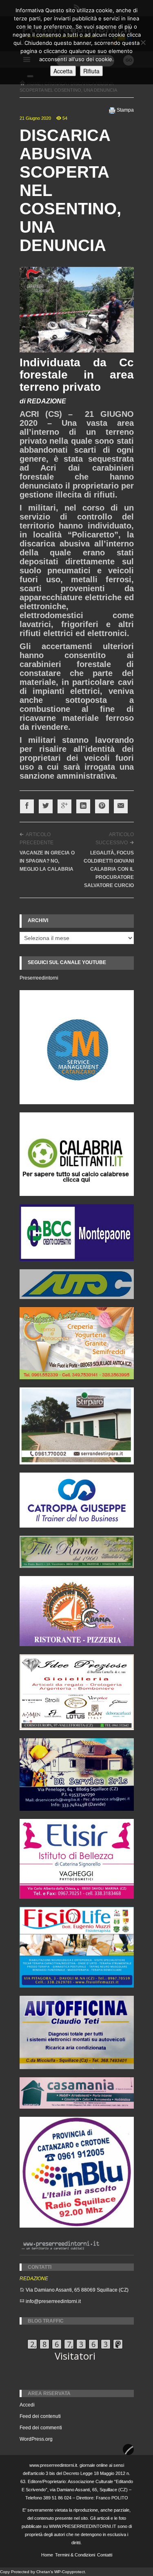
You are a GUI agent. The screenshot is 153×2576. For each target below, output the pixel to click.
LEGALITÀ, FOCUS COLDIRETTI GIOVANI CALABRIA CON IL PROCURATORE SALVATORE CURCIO (109, 869)
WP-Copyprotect (70, 2572)
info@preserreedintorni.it (53, 2301)
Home (47, 2555)
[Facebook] (27, 806)
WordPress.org (36, 2439)
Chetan (43, 2572)
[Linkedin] (83, 806)
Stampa (125, 110)
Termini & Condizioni (75, 2555)
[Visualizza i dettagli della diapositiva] (77, 1154)
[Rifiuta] (143, 42)
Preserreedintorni (39, 978)
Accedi (27, 2405)
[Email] (121, 806)
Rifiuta (91, 71)
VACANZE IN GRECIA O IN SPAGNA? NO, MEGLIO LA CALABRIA (47, 861)
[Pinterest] (102, 806)
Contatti (105, 2555)
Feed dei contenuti (40, 2416)
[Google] (64, 806)
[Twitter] (46, 806)
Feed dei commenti (41, 2428)
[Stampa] (112, 110)
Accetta (63, 71)
